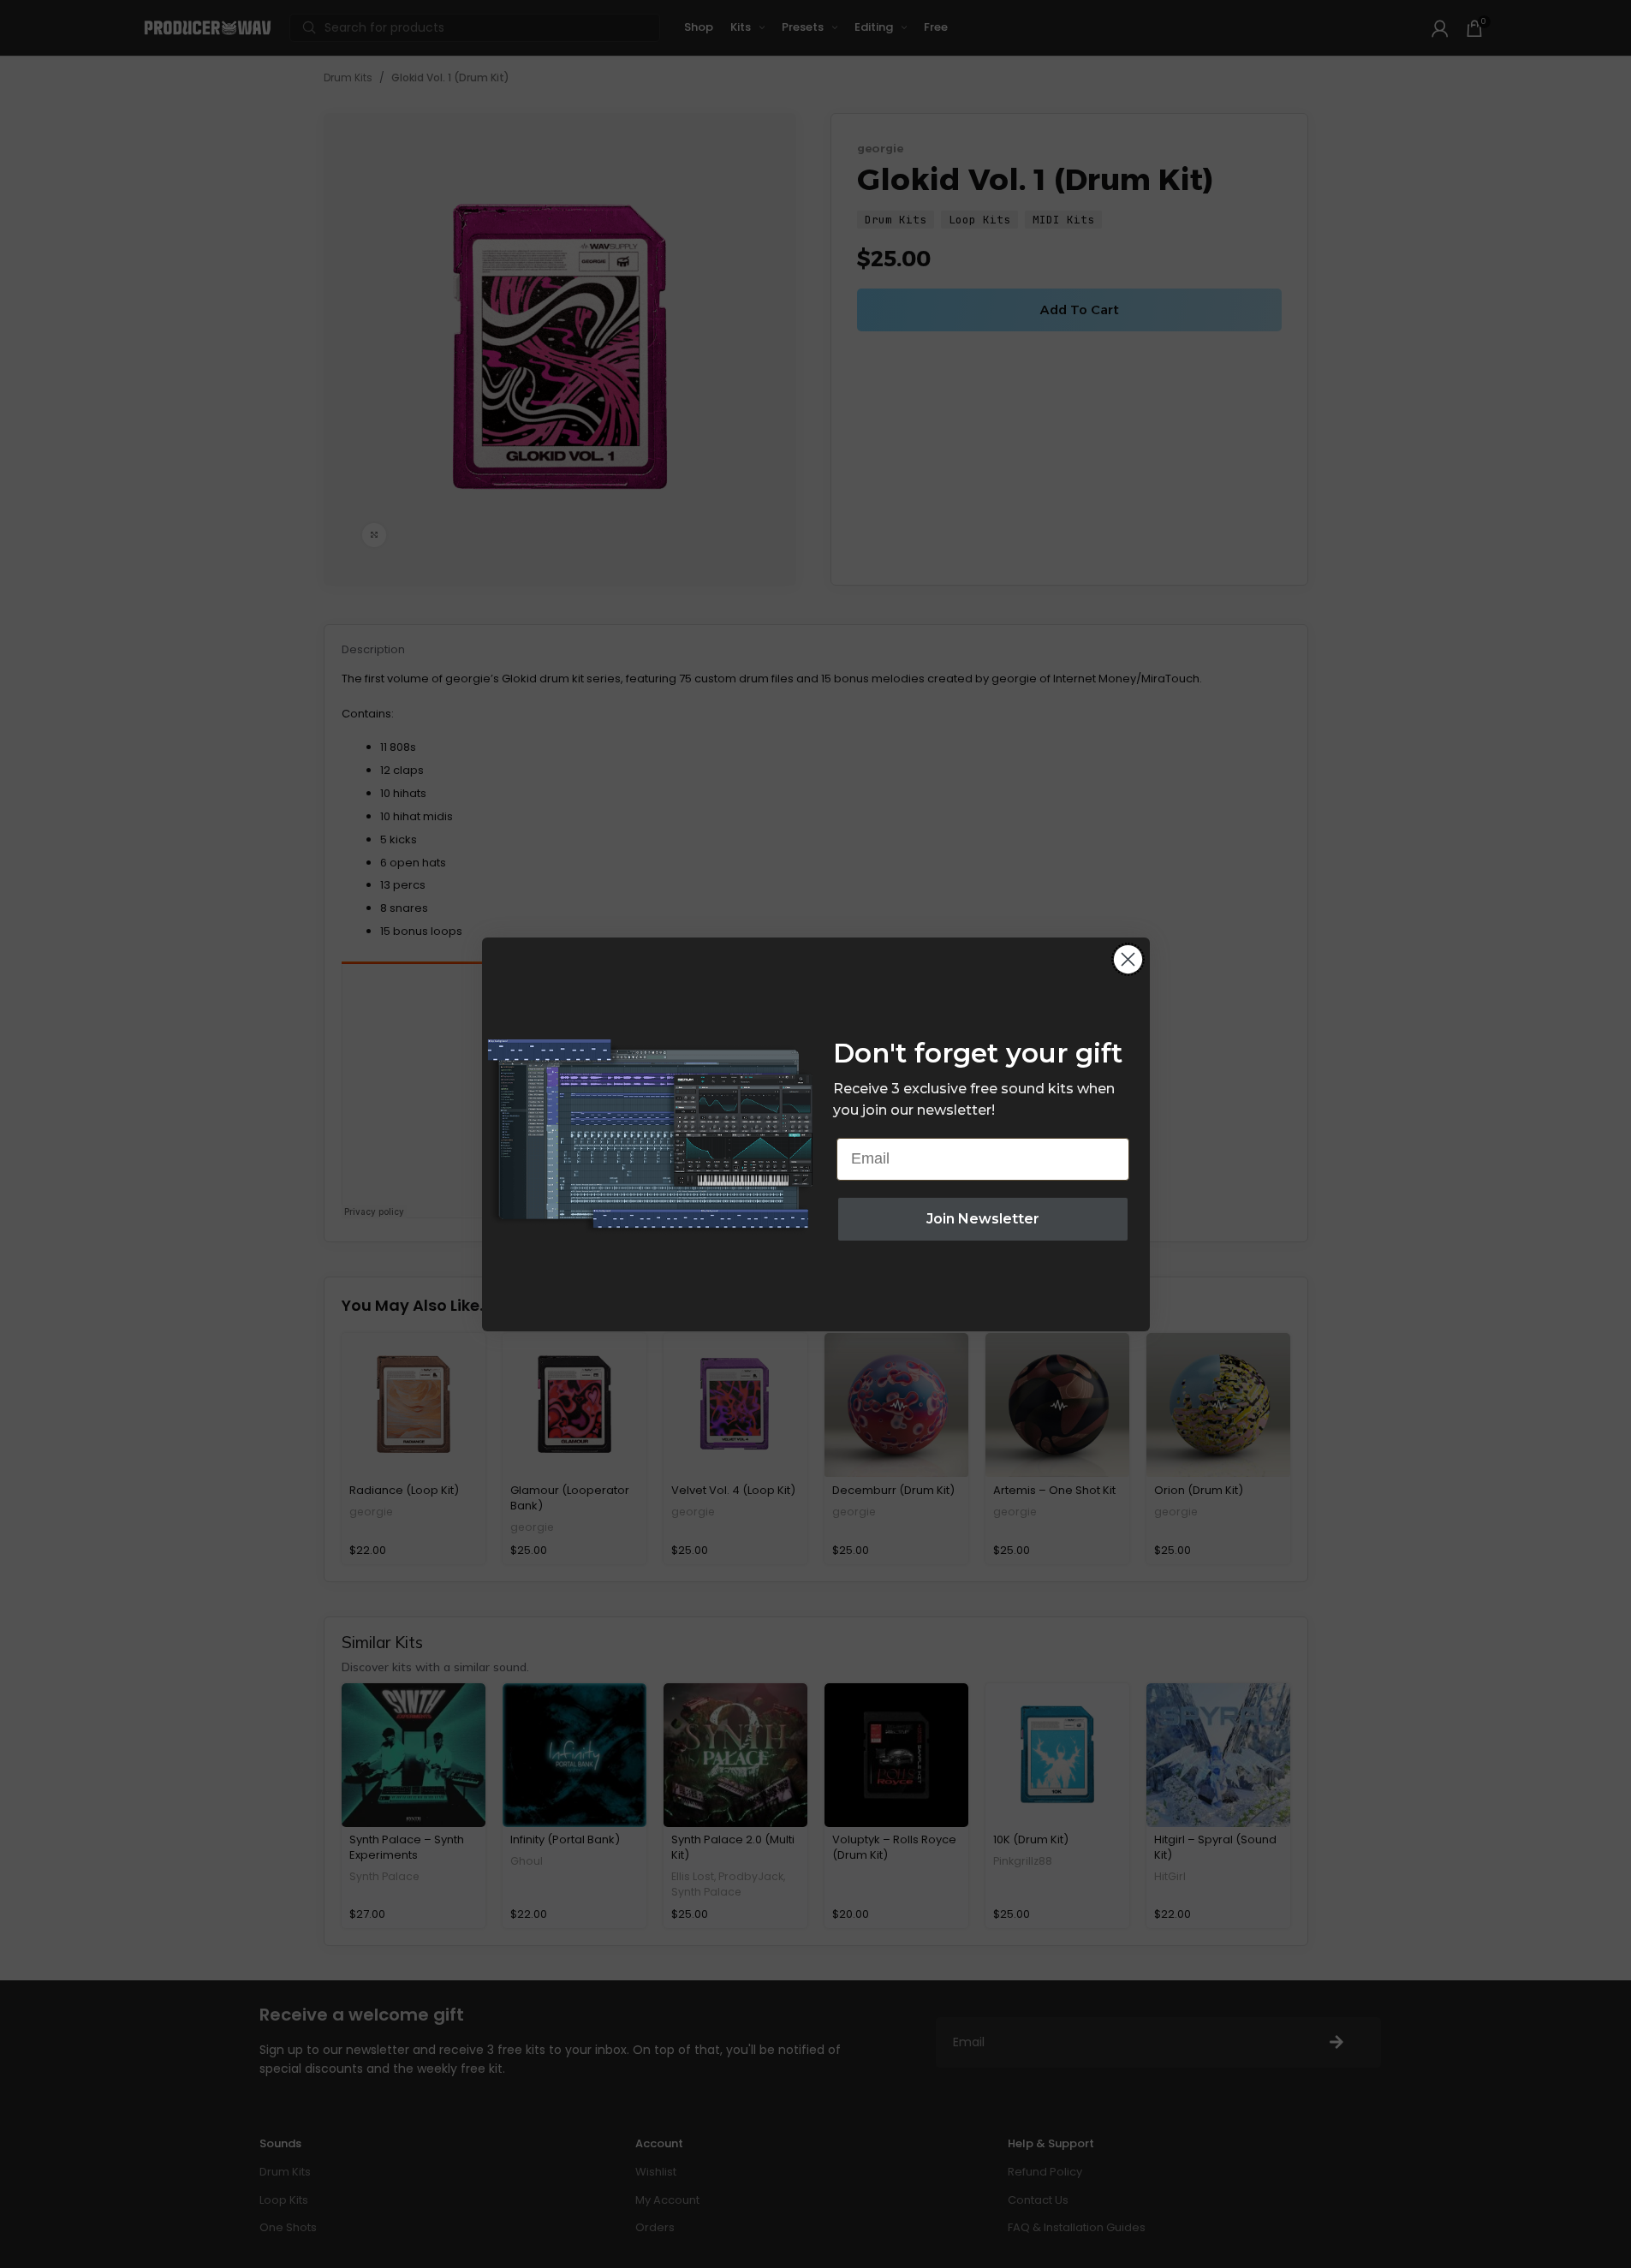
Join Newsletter (983, 1219)
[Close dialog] (1128, 959)
